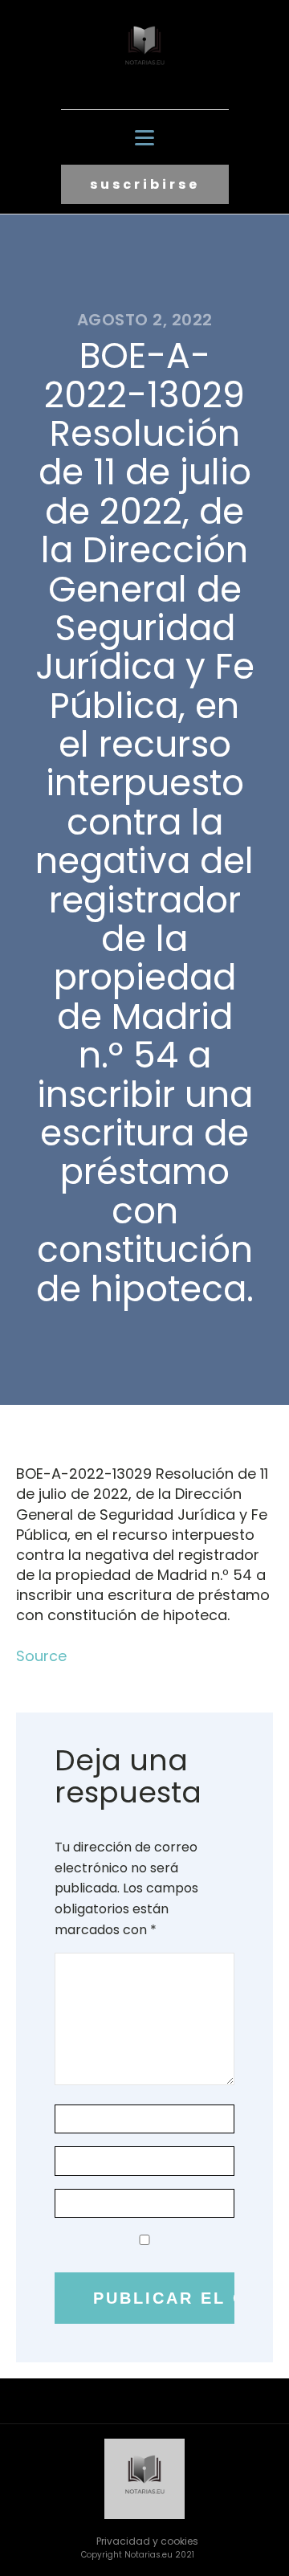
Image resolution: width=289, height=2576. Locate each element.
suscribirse (145, 184)
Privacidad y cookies (147, 2541)
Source (41, 1656)
